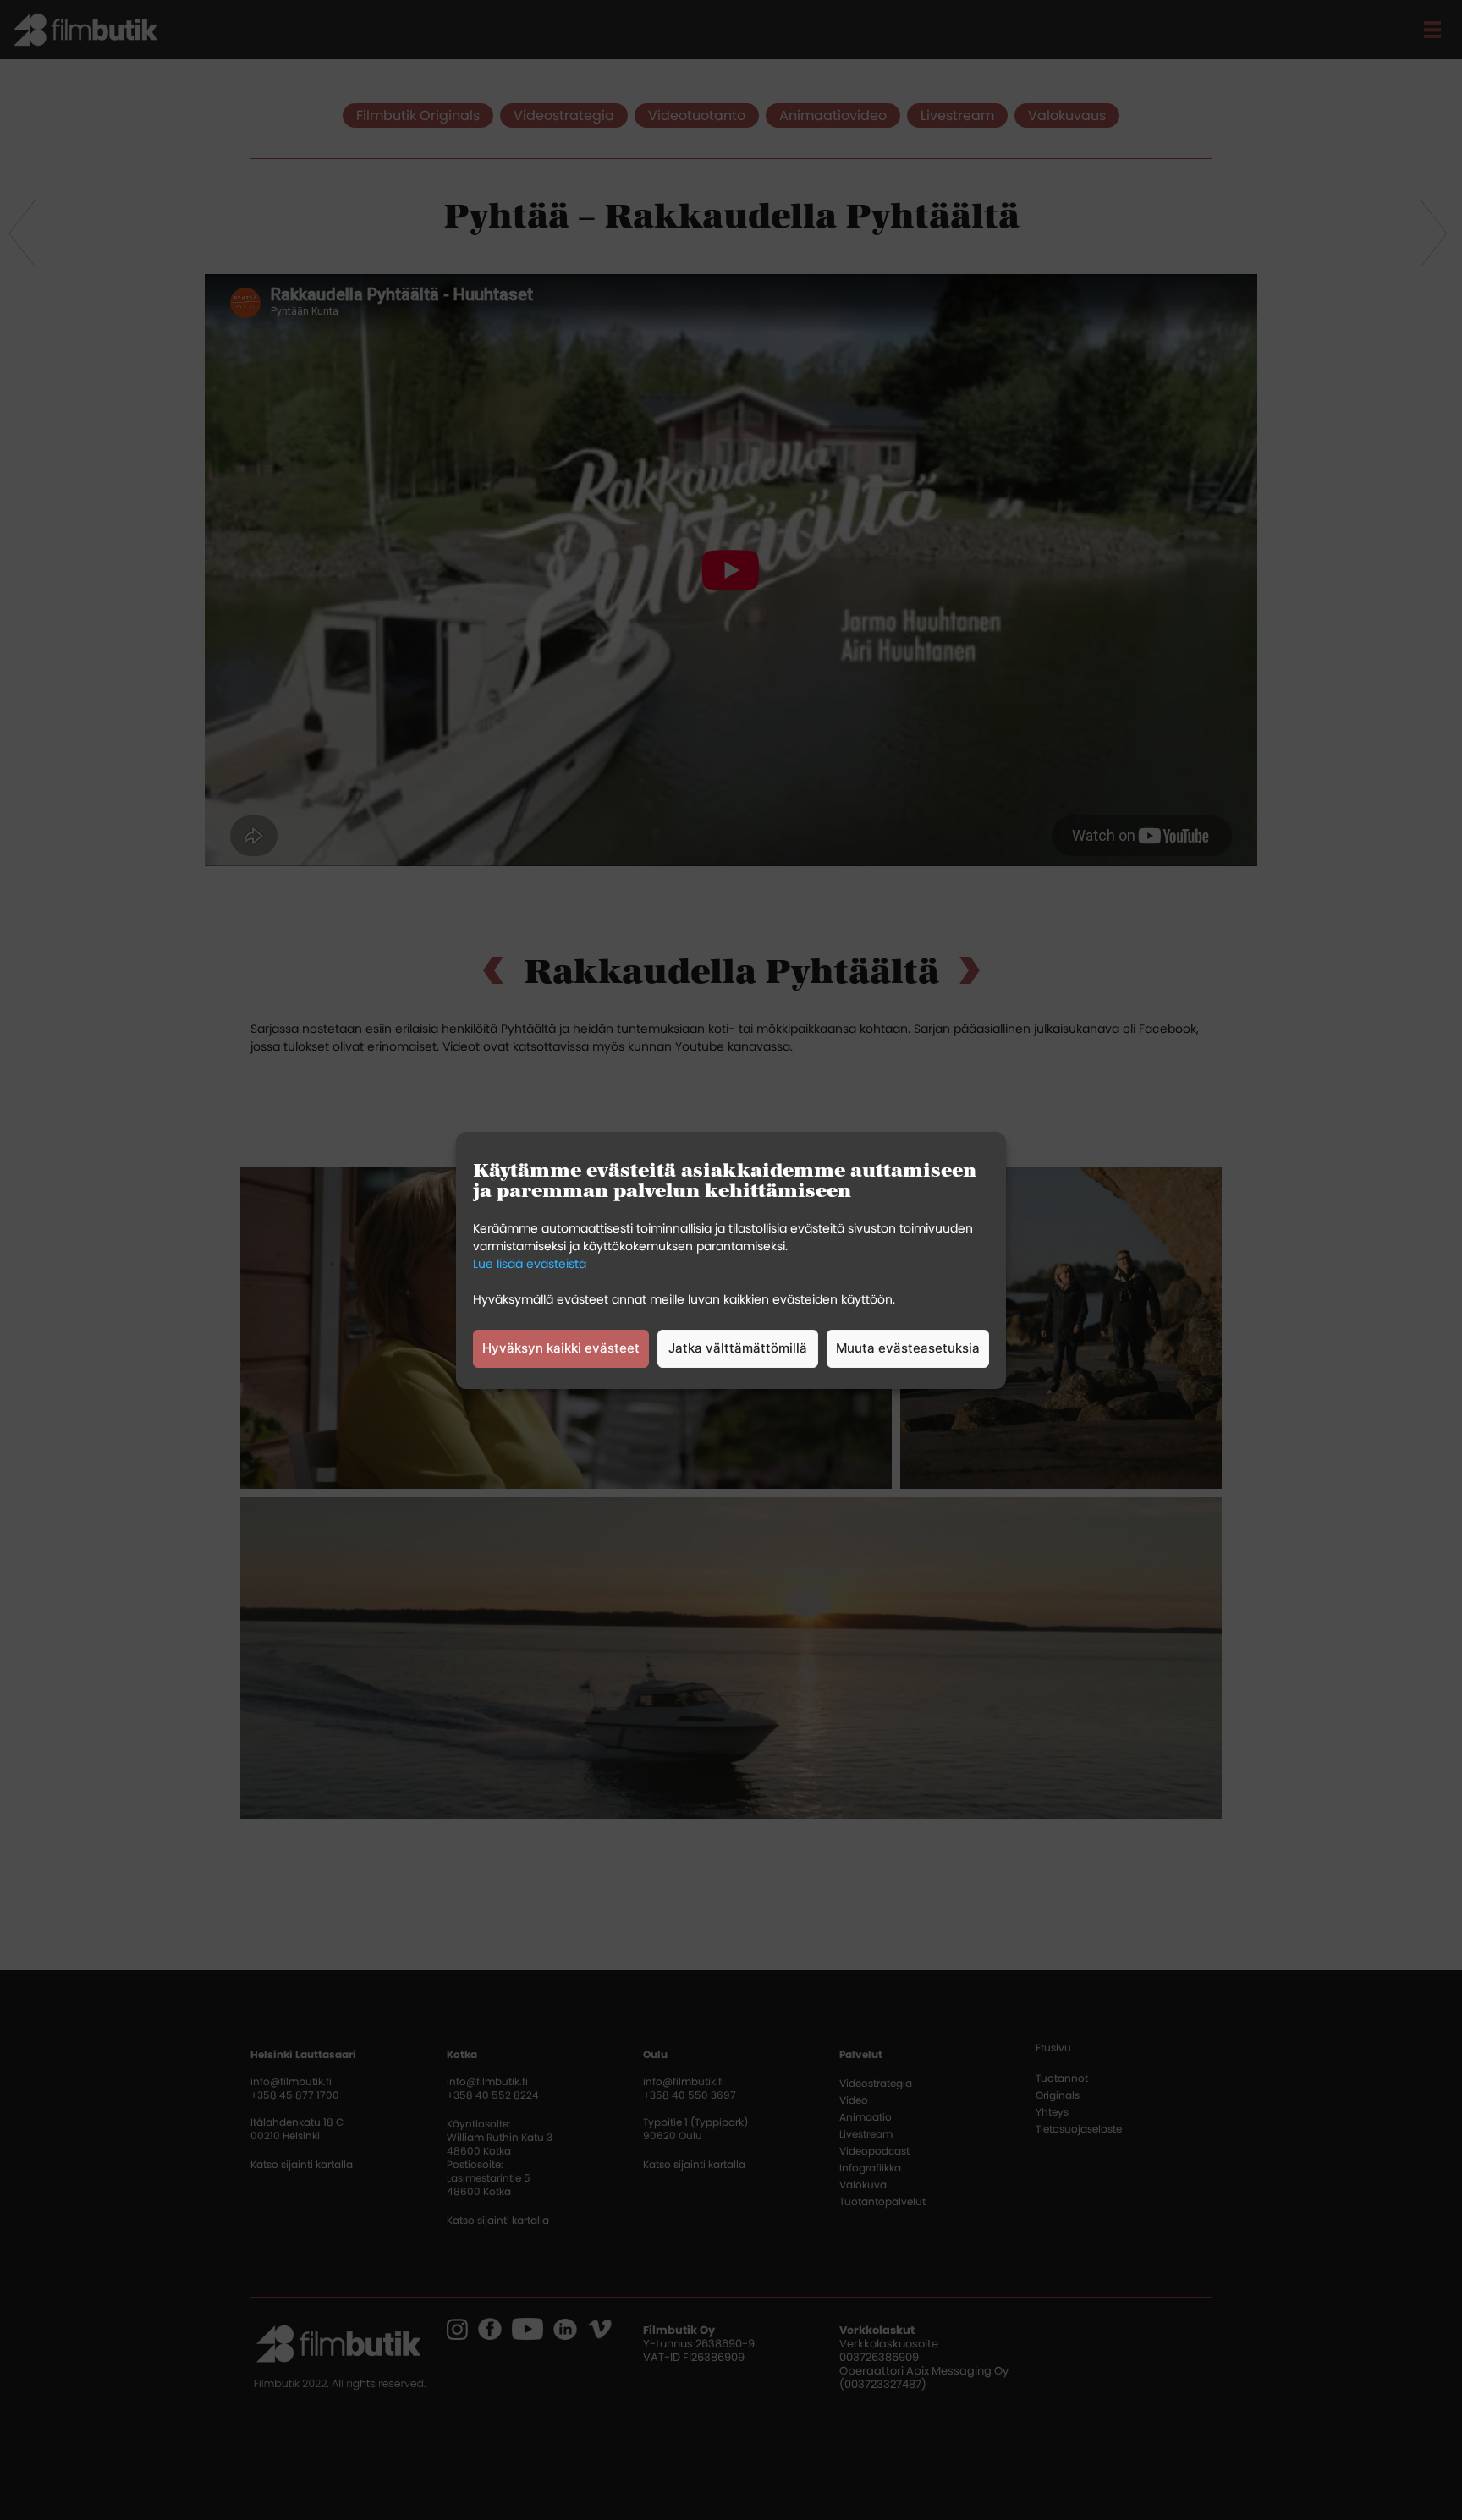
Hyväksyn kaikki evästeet (561, 1348)
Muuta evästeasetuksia (908, 1348)
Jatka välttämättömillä (738, 1348)
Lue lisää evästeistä (530, 1264)
